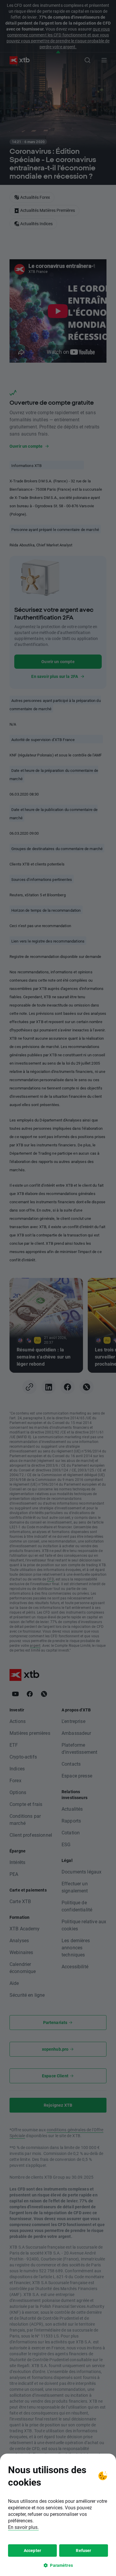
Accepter (32, 2550)
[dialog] (58, 2515)
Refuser (83, 2550)
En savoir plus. (23, 2527)
